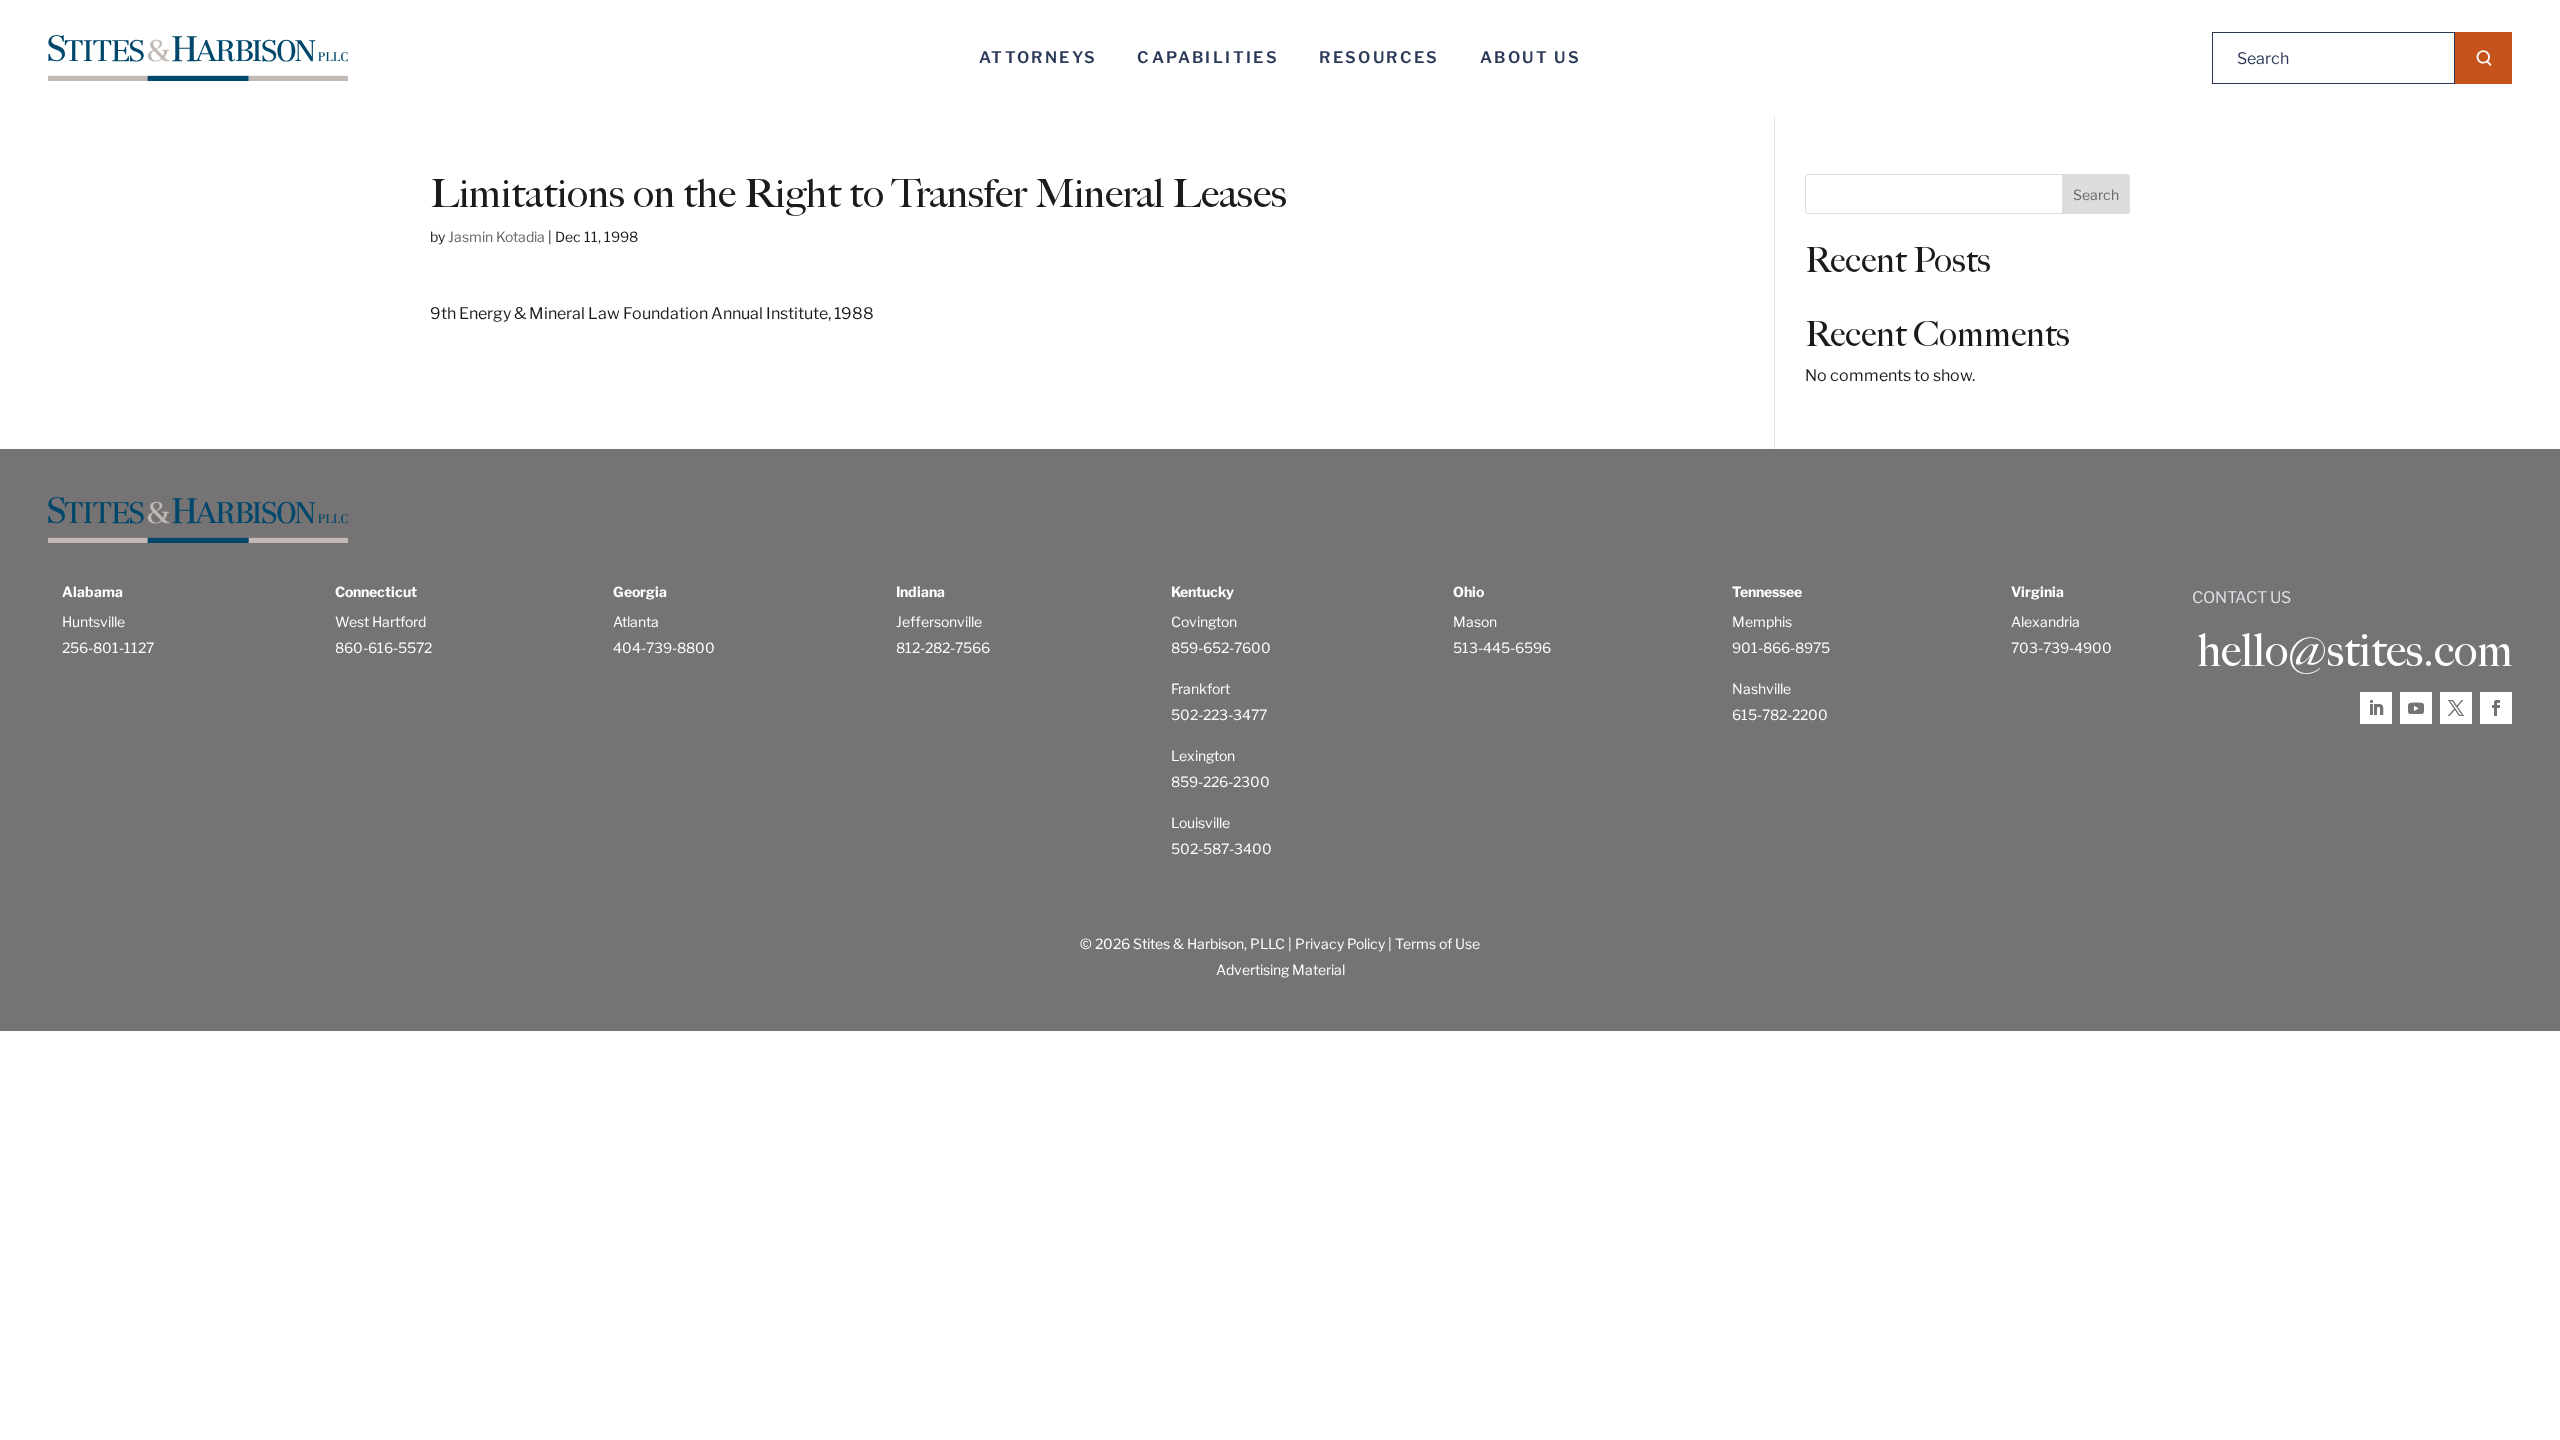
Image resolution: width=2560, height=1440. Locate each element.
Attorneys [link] (1038, 57)
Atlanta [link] (636, 621)
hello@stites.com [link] (2354, 651)
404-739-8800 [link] (664, 647)
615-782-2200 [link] (1780, 714)
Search (2096, 194)
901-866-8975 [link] (1781, 647)
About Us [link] (1530, 57)
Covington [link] (1204, 621)
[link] (198, 58)
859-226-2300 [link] (1220, 781)
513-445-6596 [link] (1502, 647)
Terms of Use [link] (1437, 943)
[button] (2483, 58)
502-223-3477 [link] (1219, 714)
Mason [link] (1475, 621)
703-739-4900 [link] (2061, 647)
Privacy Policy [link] (1340, 943)
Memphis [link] (1762, 621)
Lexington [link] (1203, 755)
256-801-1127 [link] (108, 647)
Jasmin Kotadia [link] (496, 236)
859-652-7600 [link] (1221, 647)
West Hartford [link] (380, 621)
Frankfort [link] (1200, 688)
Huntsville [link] (93, 621)
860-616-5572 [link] (383, 647)
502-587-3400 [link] (1221, 848)
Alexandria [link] (2045, 621)
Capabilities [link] (1208, 57)
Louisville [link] (1200, 822)
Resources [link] (1379, 57)
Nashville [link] (1761, 688)
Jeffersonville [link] (939, 621)
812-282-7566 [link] (943, 647)
